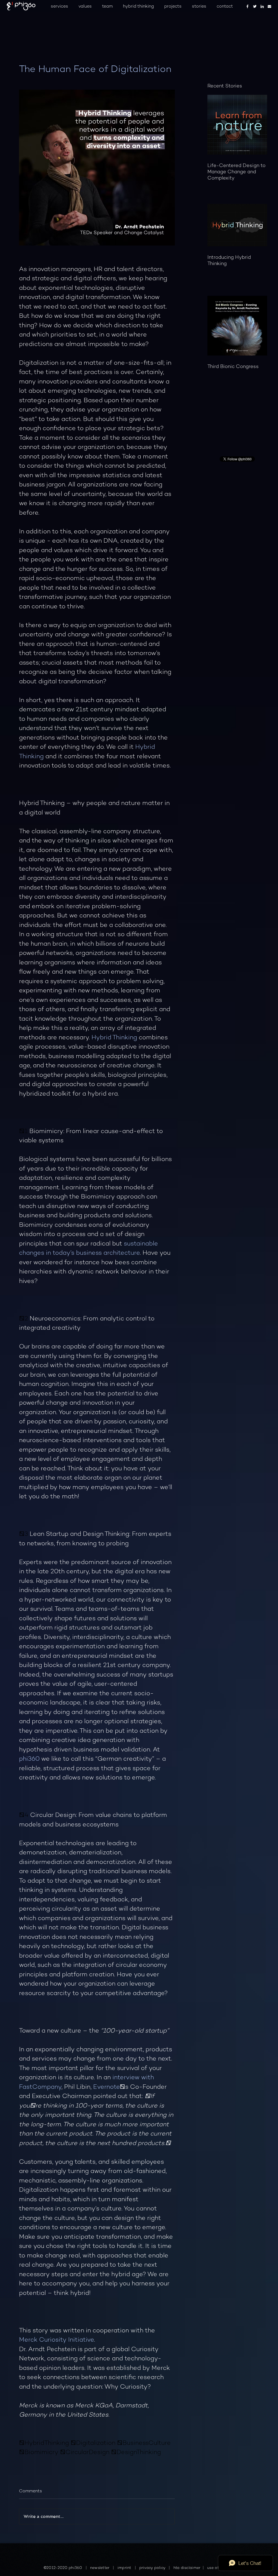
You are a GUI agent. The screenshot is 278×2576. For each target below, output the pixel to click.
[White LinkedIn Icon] (262, 6)
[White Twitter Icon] (255, 6)
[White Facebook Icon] (247, 6)
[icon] (269, 6)
